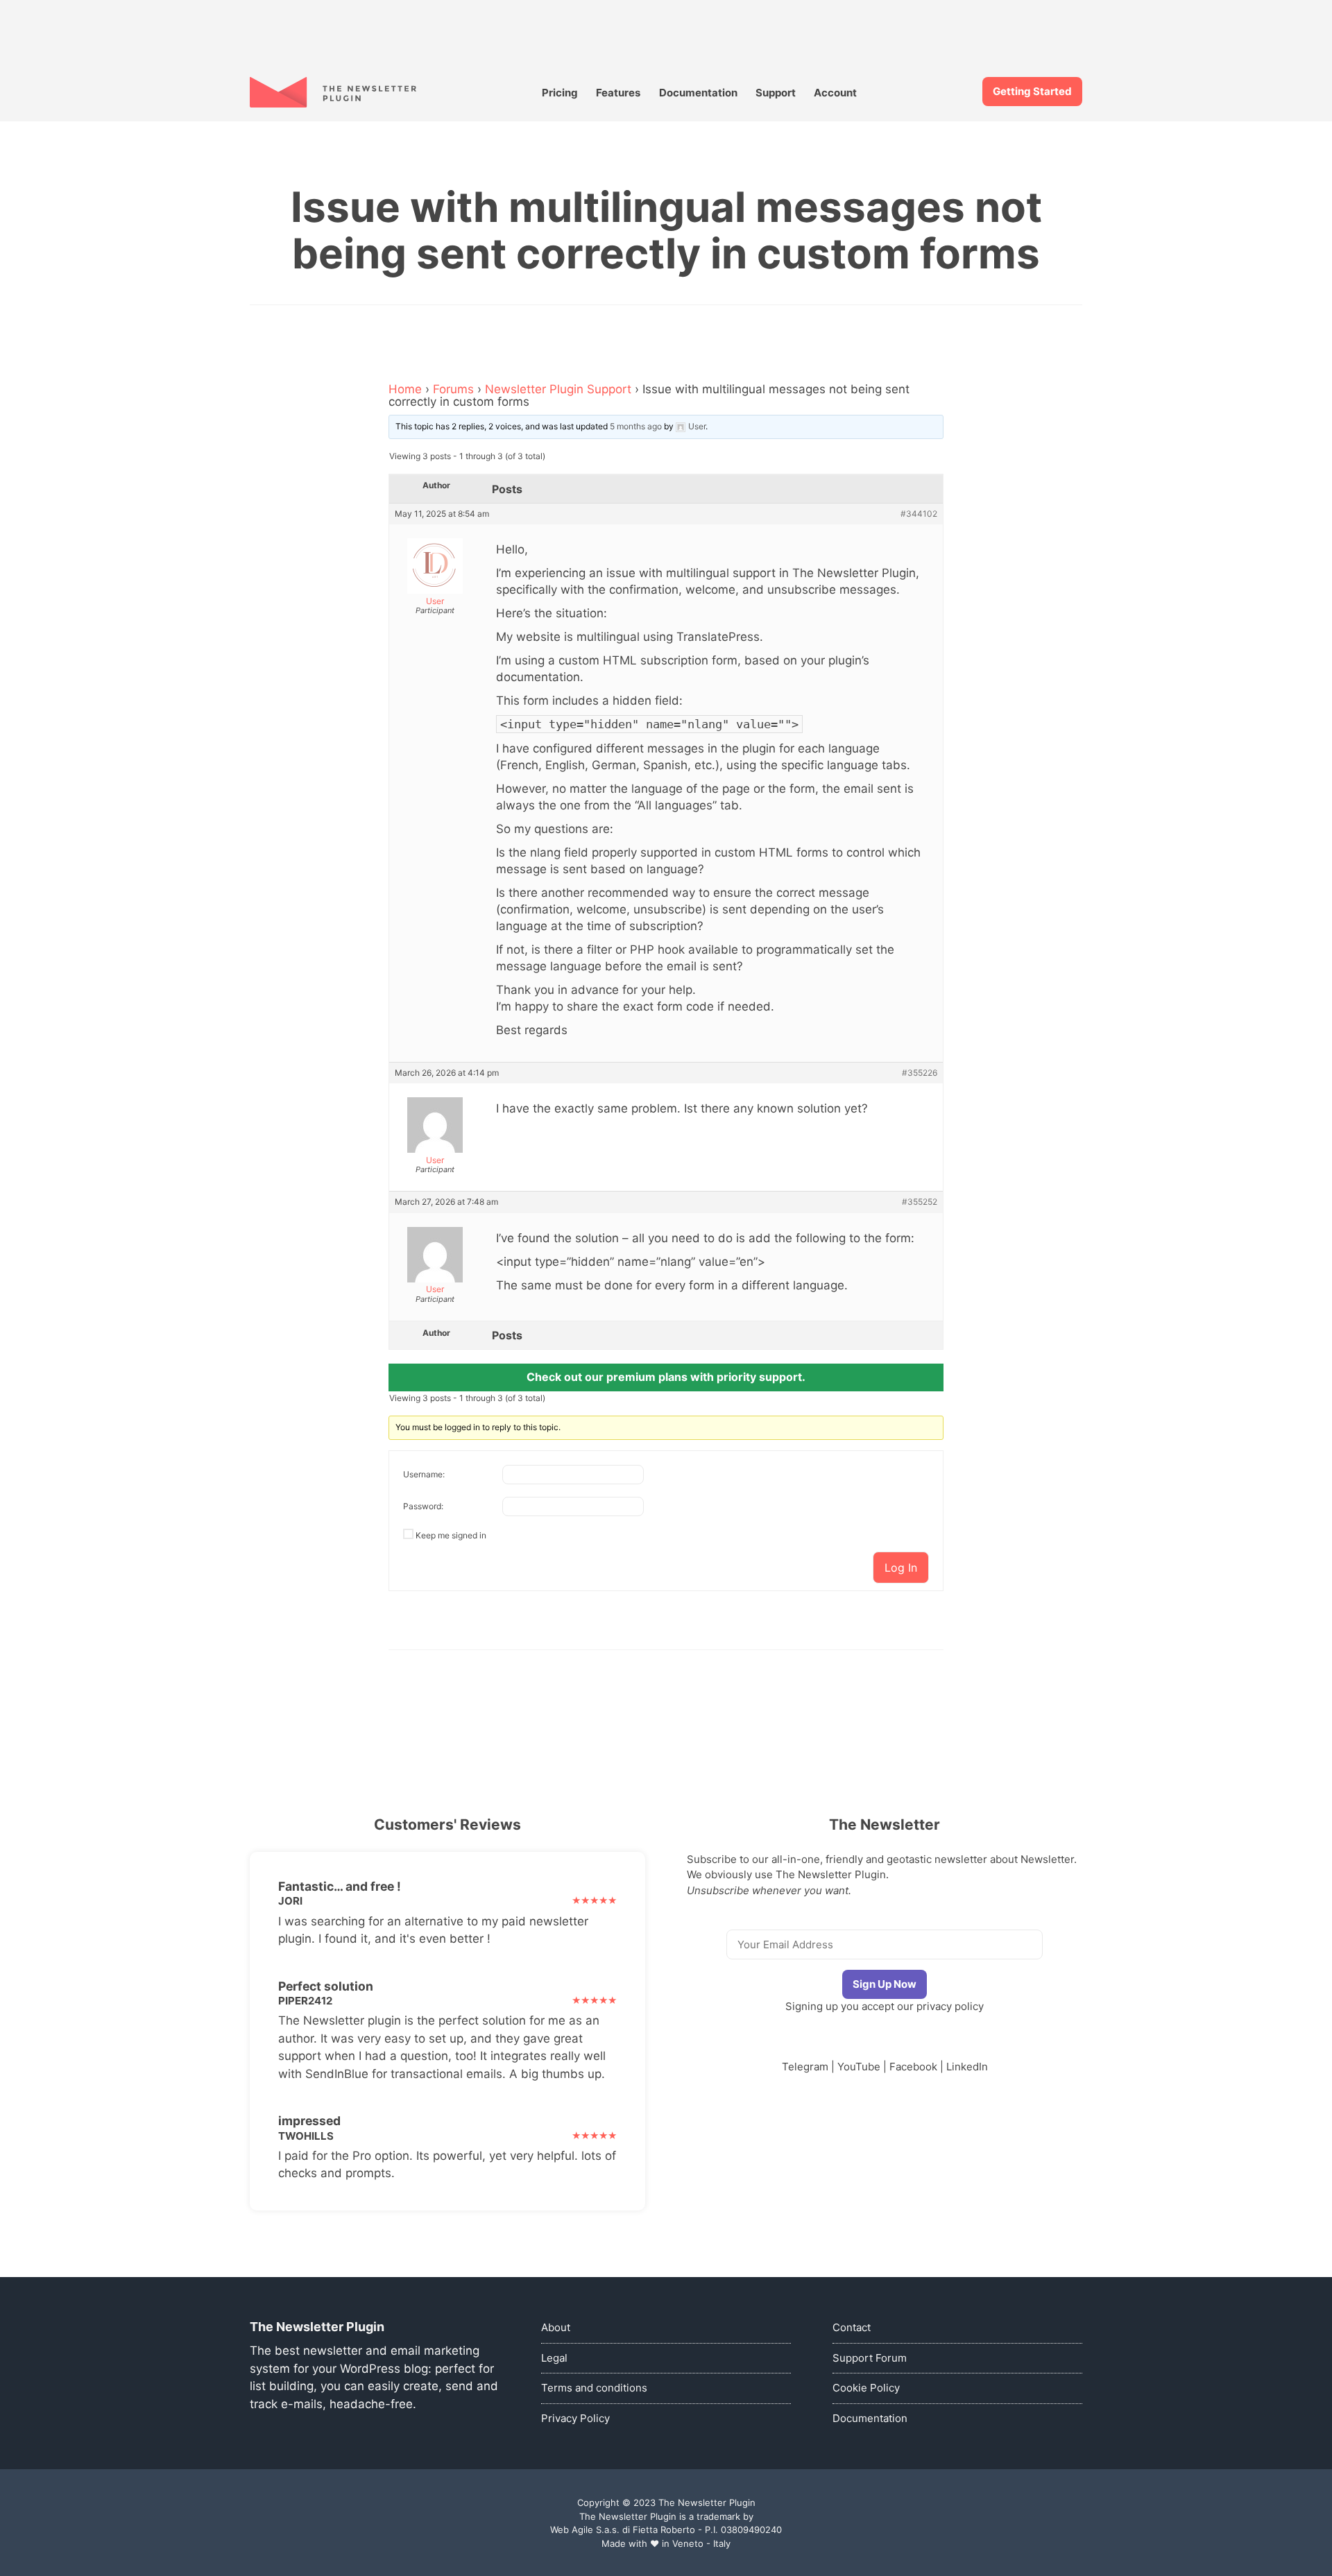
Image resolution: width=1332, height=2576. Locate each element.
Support (776, 93)
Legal (554, 2358)
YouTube (859, 2067)
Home (405, 389)
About (556, 2327)
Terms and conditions (594, 2388)
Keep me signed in (451, 1535)
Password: (423, 1506)
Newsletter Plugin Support (558, 389)
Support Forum (870, 2358)
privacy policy (950, 2006)
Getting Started (1032, 91)
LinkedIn (967, 2067)
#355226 (920, 1073)
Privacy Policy (575, 2418)
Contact (852, 2327)
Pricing (560, 93)
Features (618, 93)
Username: (424, 1474)
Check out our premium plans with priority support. (666, 1377)
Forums (453, 389)
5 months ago (636, 426)
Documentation (698, 93)
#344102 (919, 514)
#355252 (920, 1202)
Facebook (913, 2067)
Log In (901, 1568)
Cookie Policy (866, 2388)
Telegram (805, 2067)
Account (835, 93)
